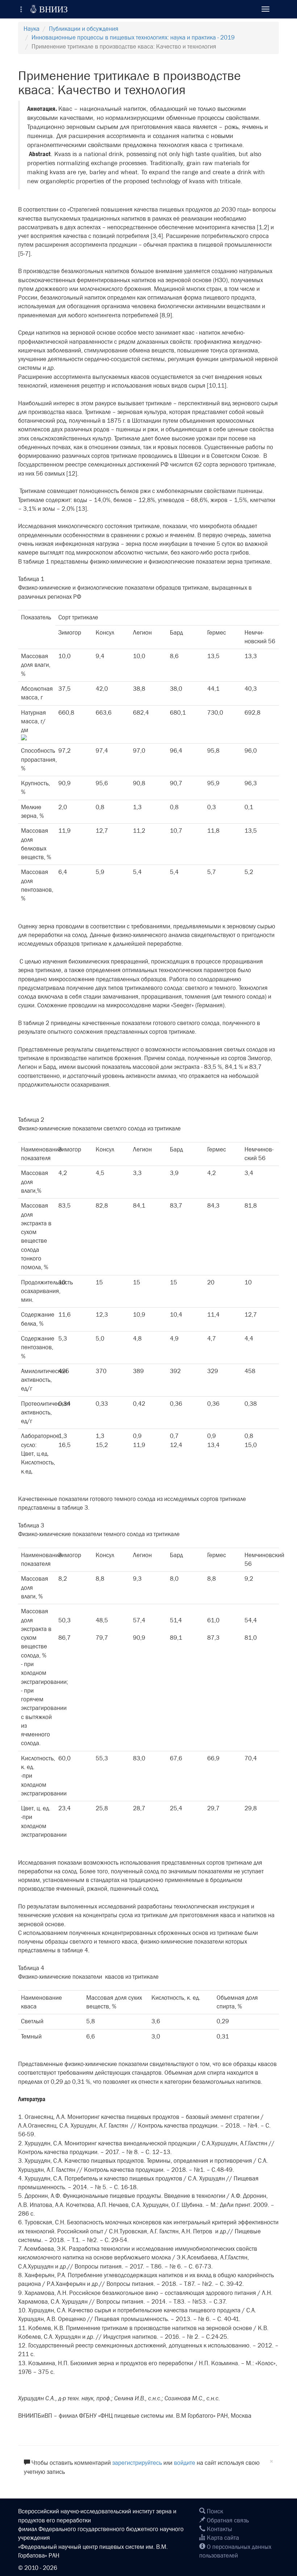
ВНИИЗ (49, 9)
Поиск (214, 2511)
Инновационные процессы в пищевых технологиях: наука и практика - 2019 (133, 37)
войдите (185, 2463)
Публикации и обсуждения (84, 29)
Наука (32, 29)
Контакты (219, 2529)
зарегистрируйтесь (137, 2463)
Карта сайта (222, 2538)
